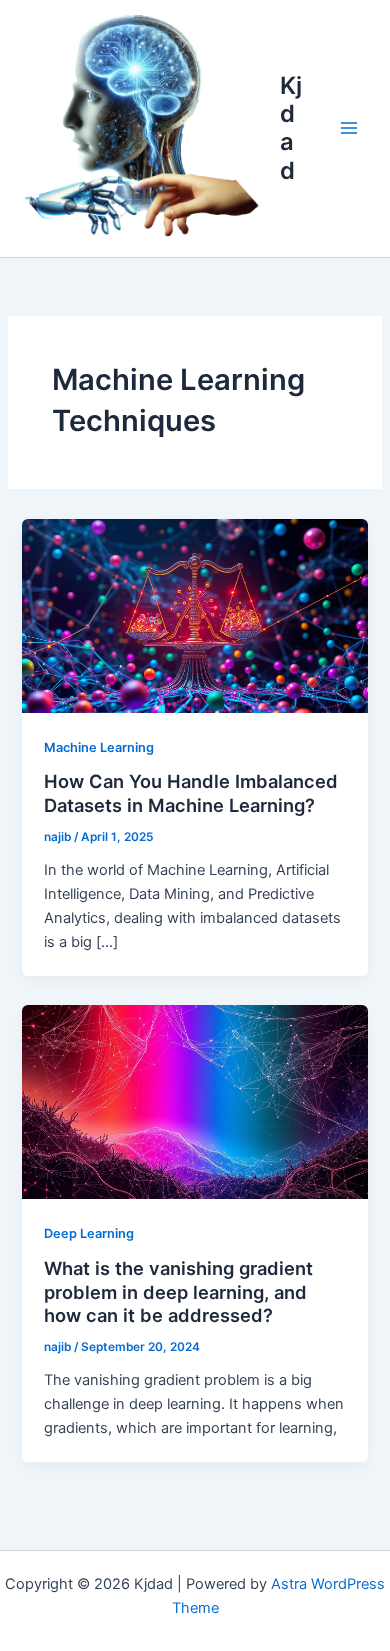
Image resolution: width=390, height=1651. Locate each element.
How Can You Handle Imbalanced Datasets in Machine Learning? (191, 793)
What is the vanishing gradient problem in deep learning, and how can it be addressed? (178, 1291)
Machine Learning (99, 747)
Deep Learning (89, 1233)
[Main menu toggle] (349, 128)
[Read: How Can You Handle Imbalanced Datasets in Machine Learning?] (194, 615)
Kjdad (291, 128)
